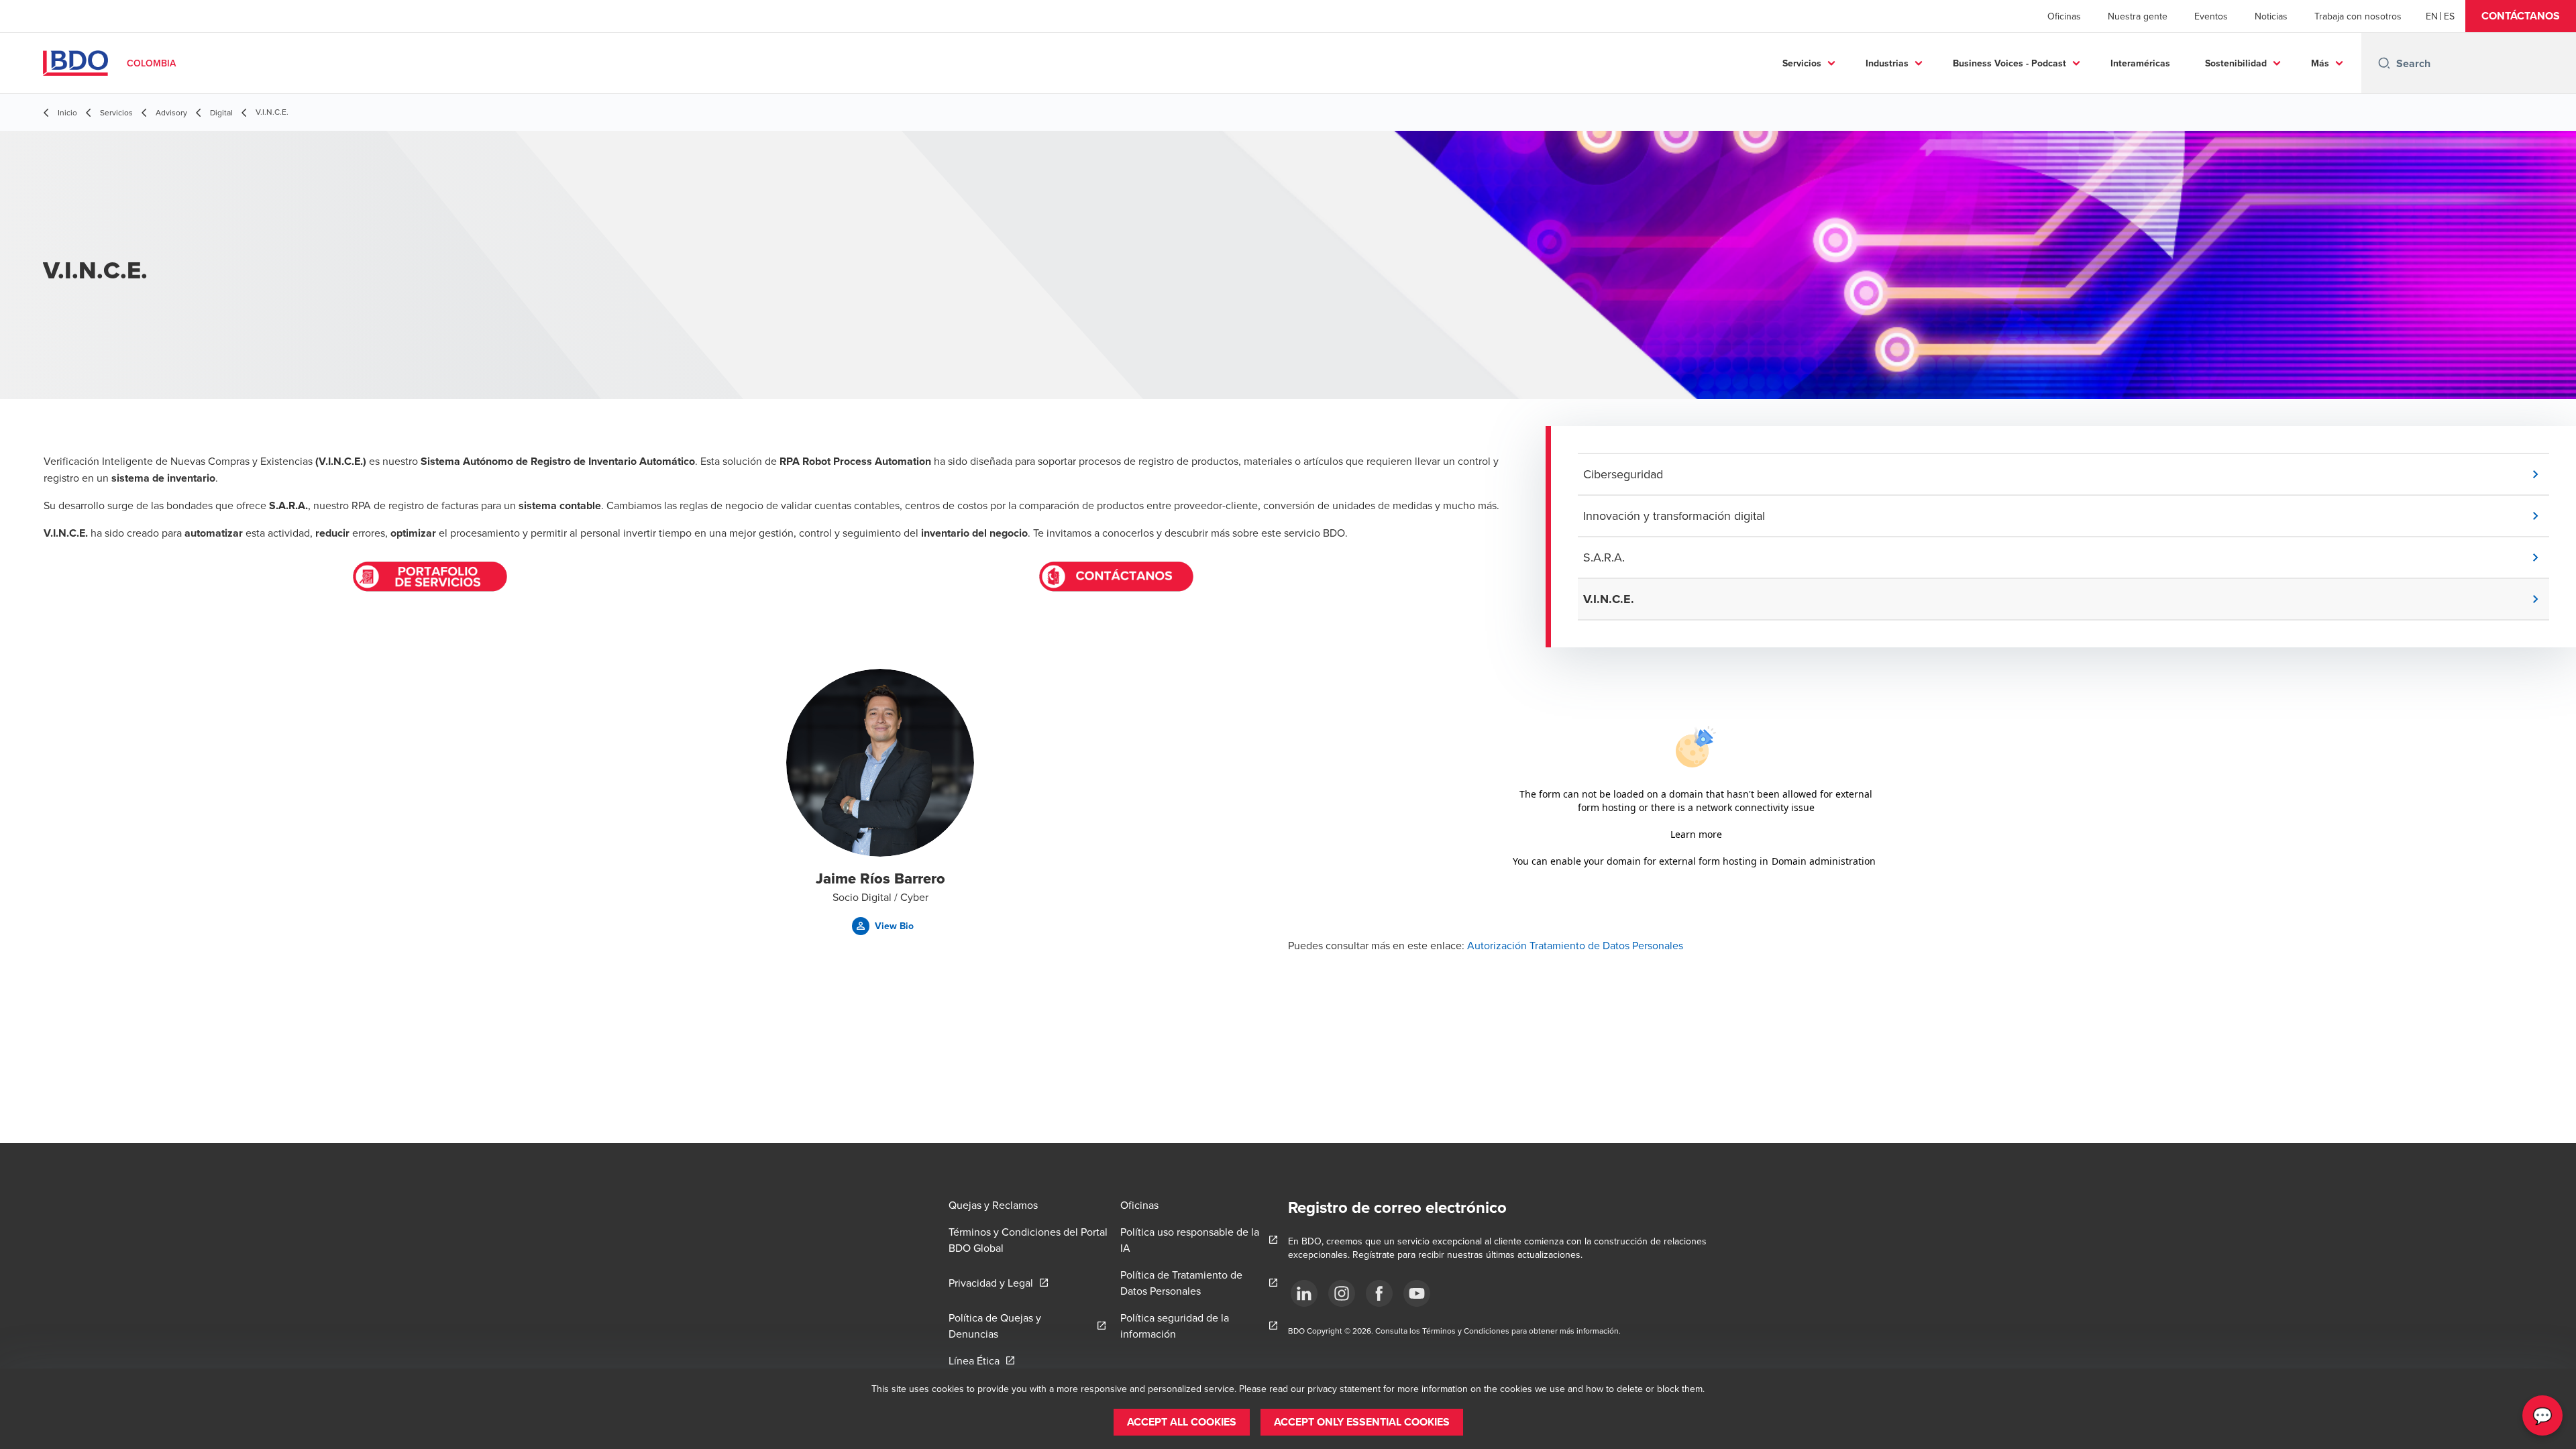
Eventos (2211, 16)
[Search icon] (2384, 63)
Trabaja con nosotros (2358, 16)
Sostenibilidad (2236, 63)
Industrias (1887, 63)
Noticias (2271, 16)
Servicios (1802, 63)
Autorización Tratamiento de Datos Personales (1575, 945)
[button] (2521, 16)
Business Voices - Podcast (2009, 63)
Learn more (1696, 834)
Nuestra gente (2138, 16)
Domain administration (1824, 861)
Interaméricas (2140, 63)
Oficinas (2064, 16)
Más (2320, 63)
